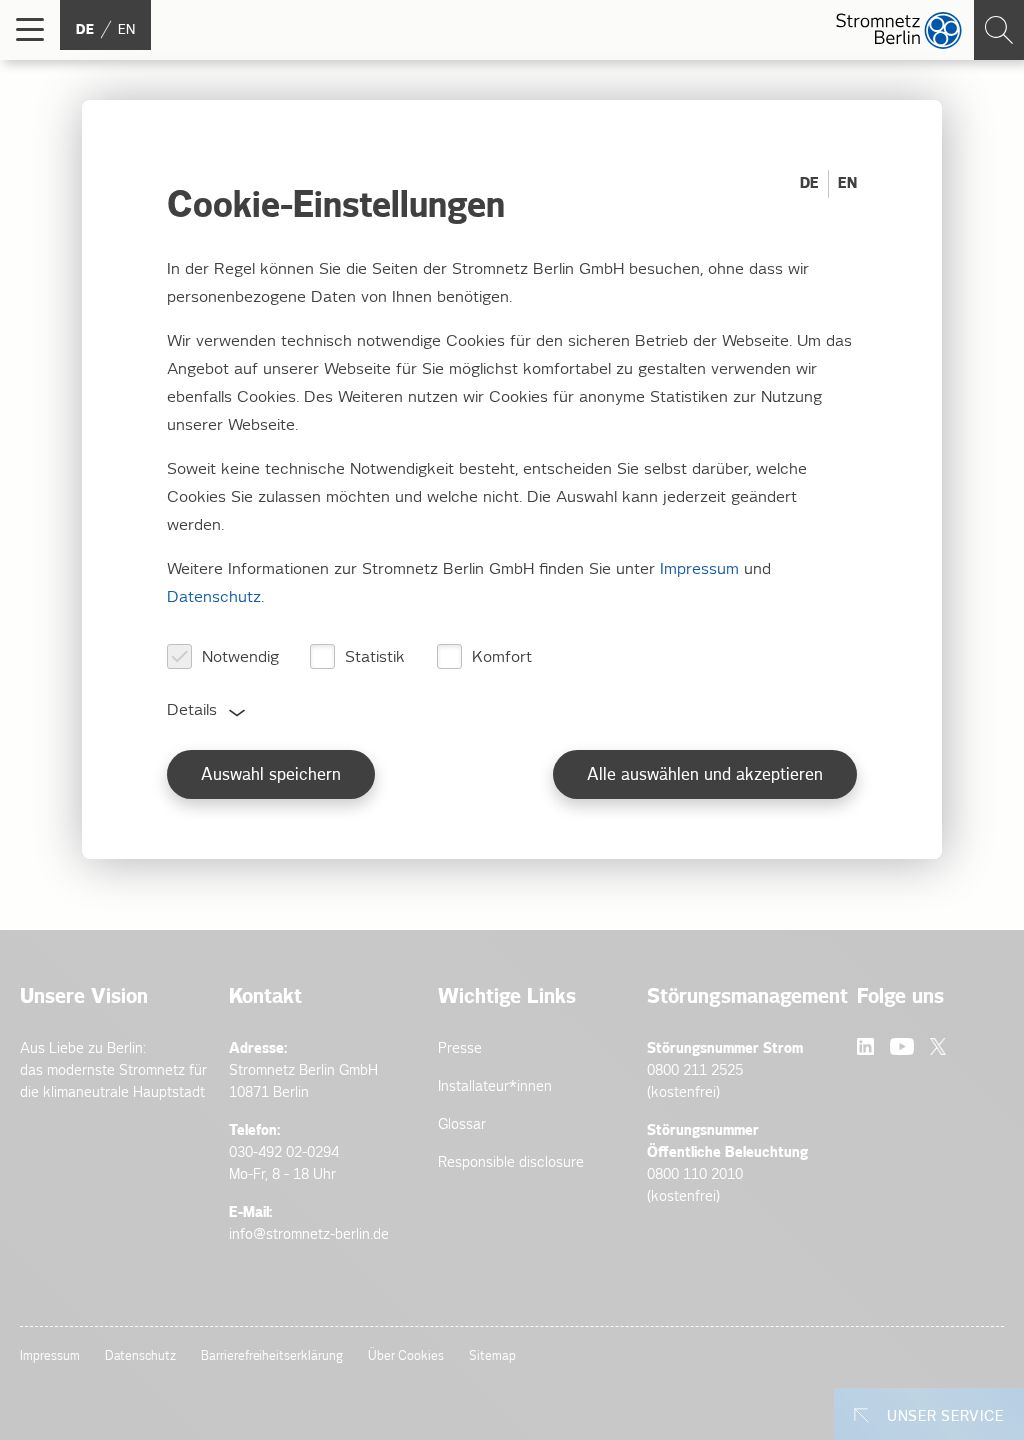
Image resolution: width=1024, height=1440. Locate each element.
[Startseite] (899, 30)
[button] (30, 30)
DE (809, 183)
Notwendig (240, 657)
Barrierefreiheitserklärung (272, 1356)
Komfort (502, 657)
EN (847, 183)
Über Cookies (406, 1356)
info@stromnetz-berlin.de (309, 1234)
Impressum (50, 1356)
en (126, 30)
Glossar (462, 1124)
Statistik (375, 657)
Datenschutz (140, 1356)
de (85, 30)
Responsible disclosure (511, 1162)
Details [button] (192, 710)
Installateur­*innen (495, 1086)
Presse (460, 1048)
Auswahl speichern (271, 775)
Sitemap (492, 1356)
